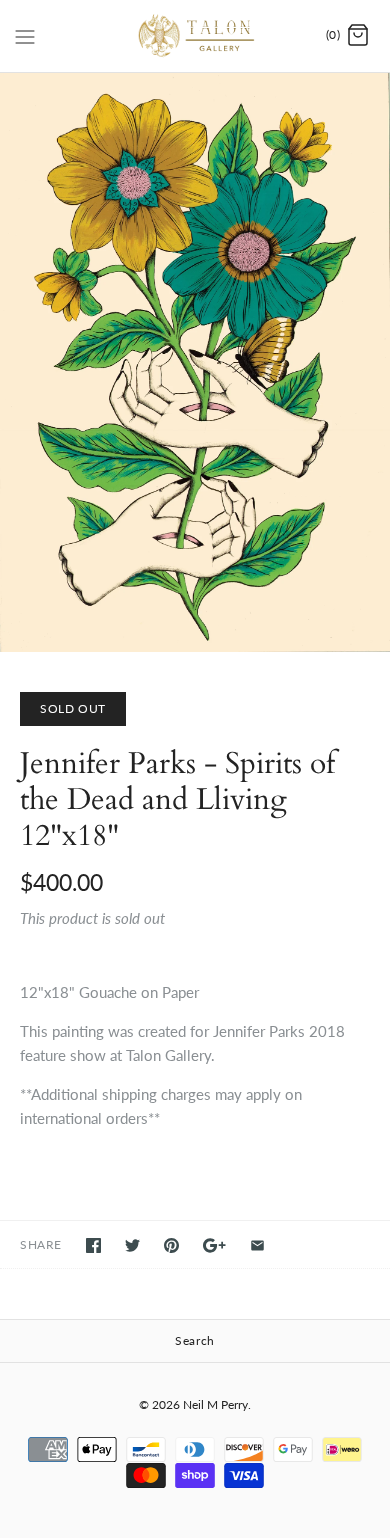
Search (195, 1340)
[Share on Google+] (214, 1245)
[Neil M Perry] (195, 36)
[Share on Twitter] (132, 1245)
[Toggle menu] (25, 35)
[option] (195, 362)
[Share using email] (257, 1245)
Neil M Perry (215, 1404)
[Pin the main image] (171, 1245)
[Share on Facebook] (93, 1245)
